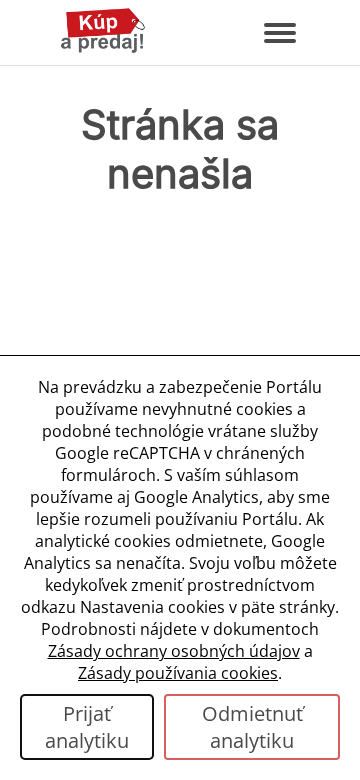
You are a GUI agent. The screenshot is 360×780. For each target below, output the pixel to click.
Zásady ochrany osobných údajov (174, 651)
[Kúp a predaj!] (103, 49)
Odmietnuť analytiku (252, 727)
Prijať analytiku (87, 727)
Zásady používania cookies (178, 673)
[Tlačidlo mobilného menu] (280, 33)
